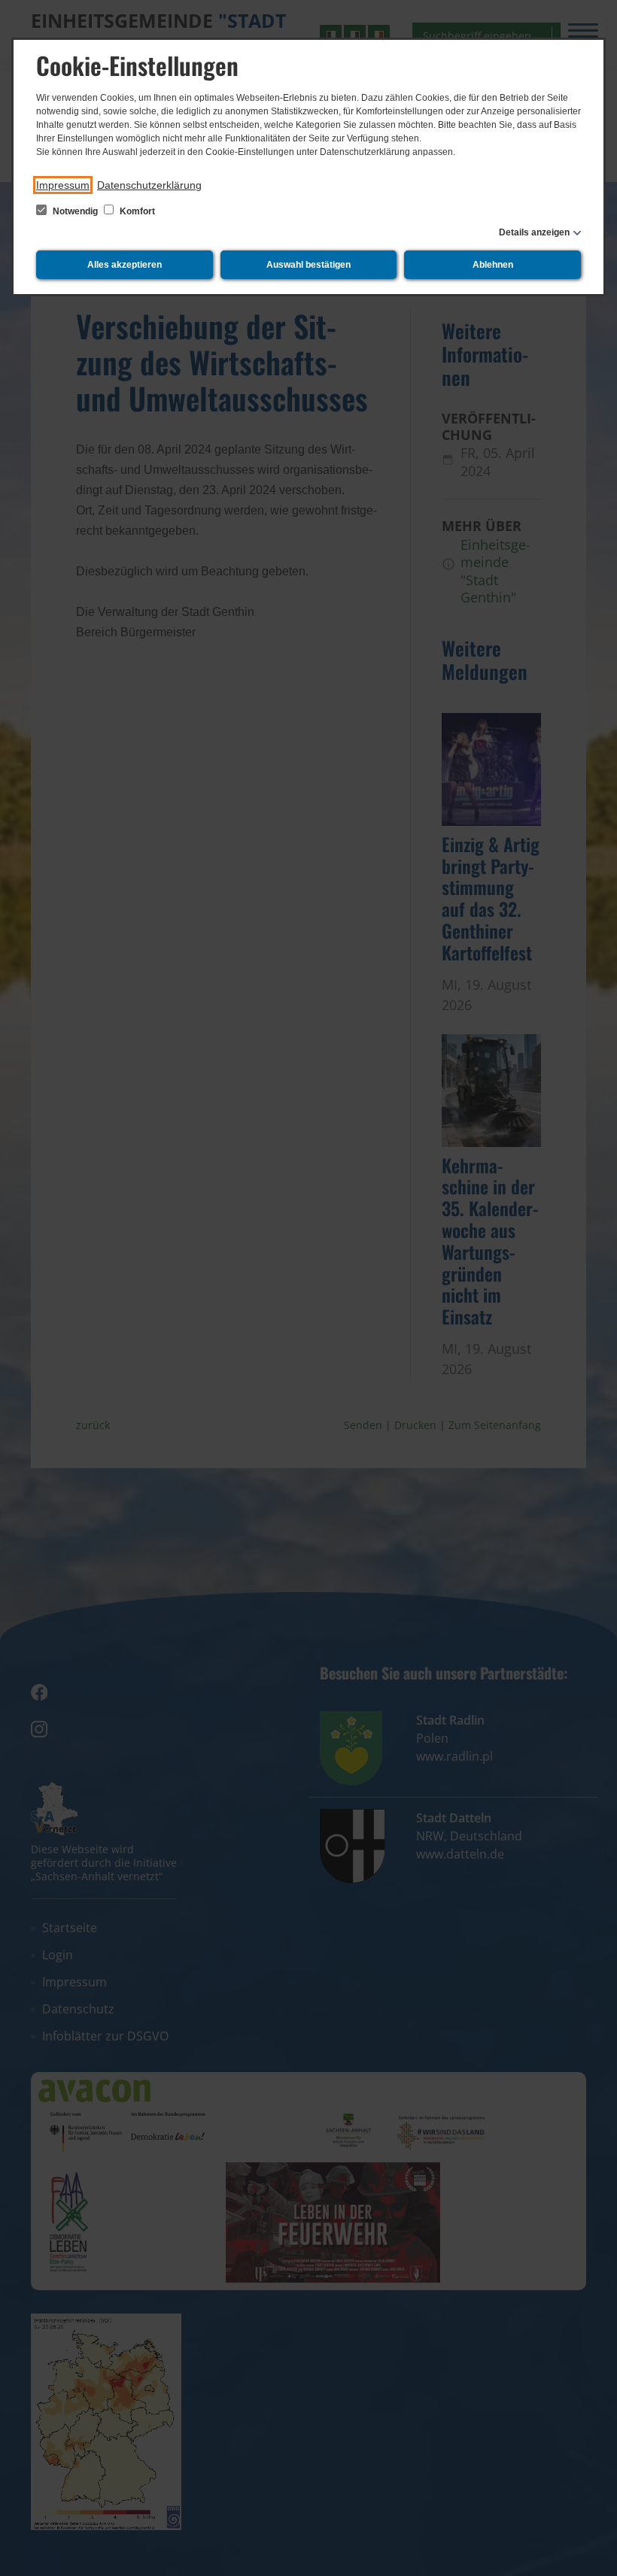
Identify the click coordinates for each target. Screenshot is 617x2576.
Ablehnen (493, 265)
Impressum (63, 185)
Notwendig (75, 211)
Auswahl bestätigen (308, 265)
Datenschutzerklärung (149, 185)
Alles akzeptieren (125, 265)
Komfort (136, 211)
